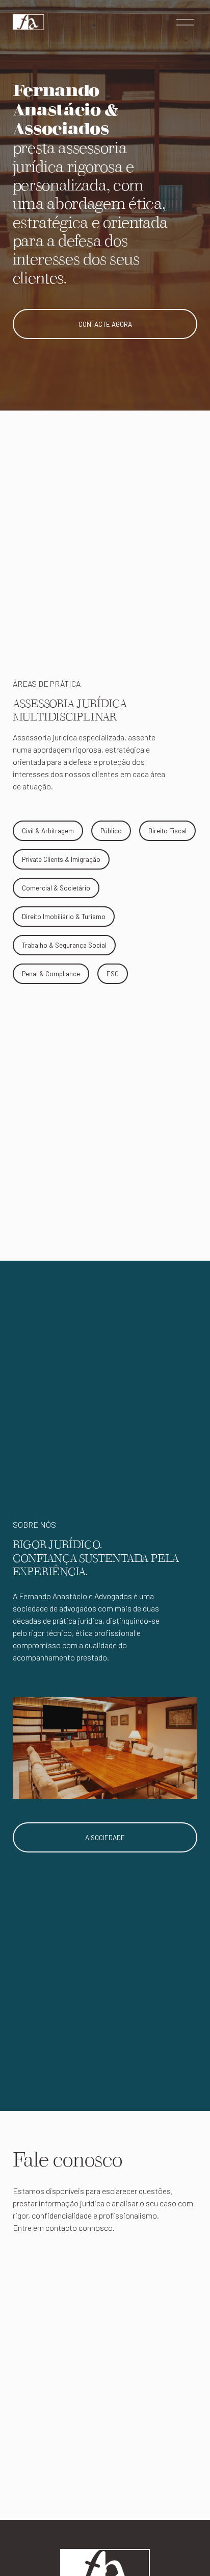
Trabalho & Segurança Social (64, 945)
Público (111, 831)
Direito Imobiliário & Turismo (64, 917)
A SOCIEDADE (105, 1838)
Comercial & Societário (56, 888)
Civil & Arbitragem (48, 831)
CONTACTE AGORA (105, 324)
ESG (113, 974)
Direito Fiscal (167, 831)
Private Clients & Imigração (61, 859)
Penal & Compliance (51, 974)
